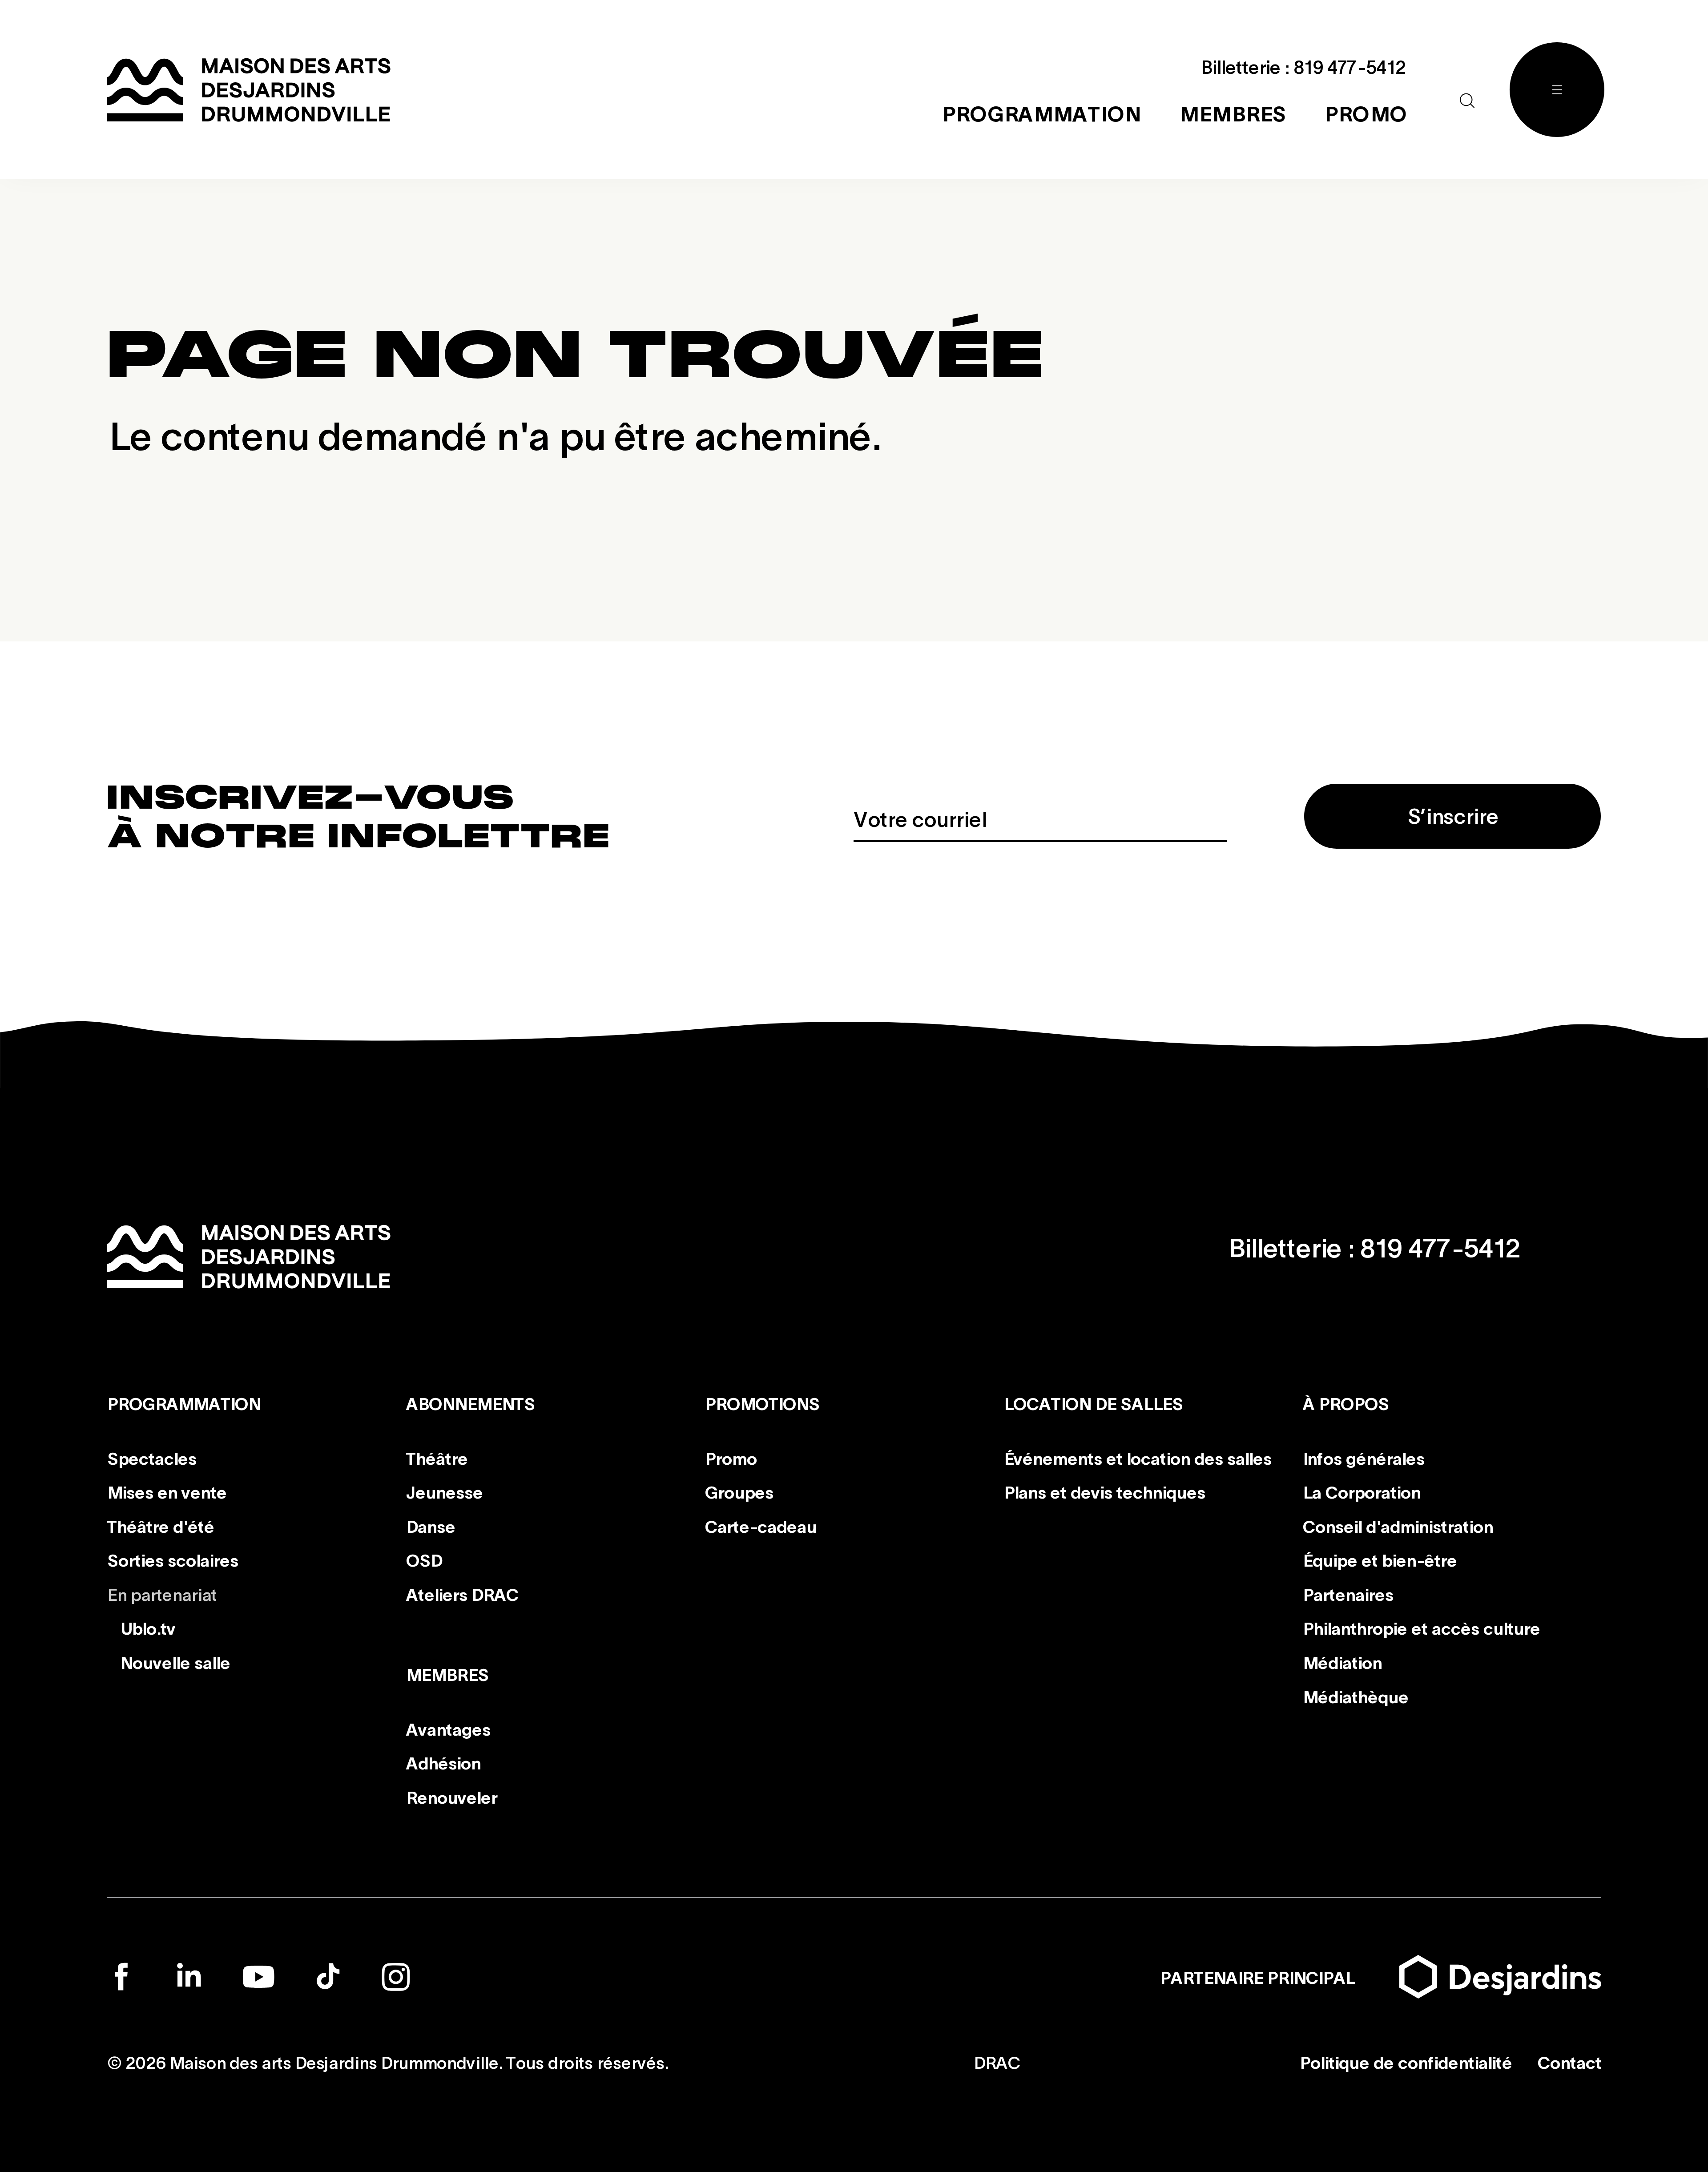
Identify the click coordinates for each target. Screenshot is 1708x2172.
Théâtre (437, 1457)
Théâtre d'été (160, 1526)
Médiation (1342, 1662)
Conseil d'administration (1398, 1526)
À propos (1345, 1403)
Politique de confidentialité (1405, 2062)
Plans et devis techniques (1104, 1491)
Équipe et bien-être (1380, 1559)
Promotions (762, 1403)
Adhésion (443, 1762)
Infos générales (1363, 1457)
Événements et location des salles (1137, 1457)
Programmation (183, 1403)
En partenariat (162, 1594)
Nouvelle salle (175, 1662)
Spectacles (151, 1457)
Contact (1569, 2062)
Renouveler (451, 1797)
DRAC (997, 2062)
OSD (424, 1559)
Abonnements (470, 1403)
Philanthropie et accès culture (1421, 1628)
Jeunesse (444, 1491)
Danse (430, 1526)
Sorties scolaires (172, 1559)
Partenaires (1348, 1594)
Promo (731, 1457)
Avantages (448, 1729)
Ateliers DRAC (462, 1594)
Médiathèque (1355, 1696)
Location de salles (1093, 1403)
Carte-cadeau (760, 1526)
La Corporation (1361, 1491)
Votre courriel (920, 818)
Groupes (739, 1491)
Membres (447, 1674)
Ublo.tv (147, 1628)
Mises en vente (167, 1491)
